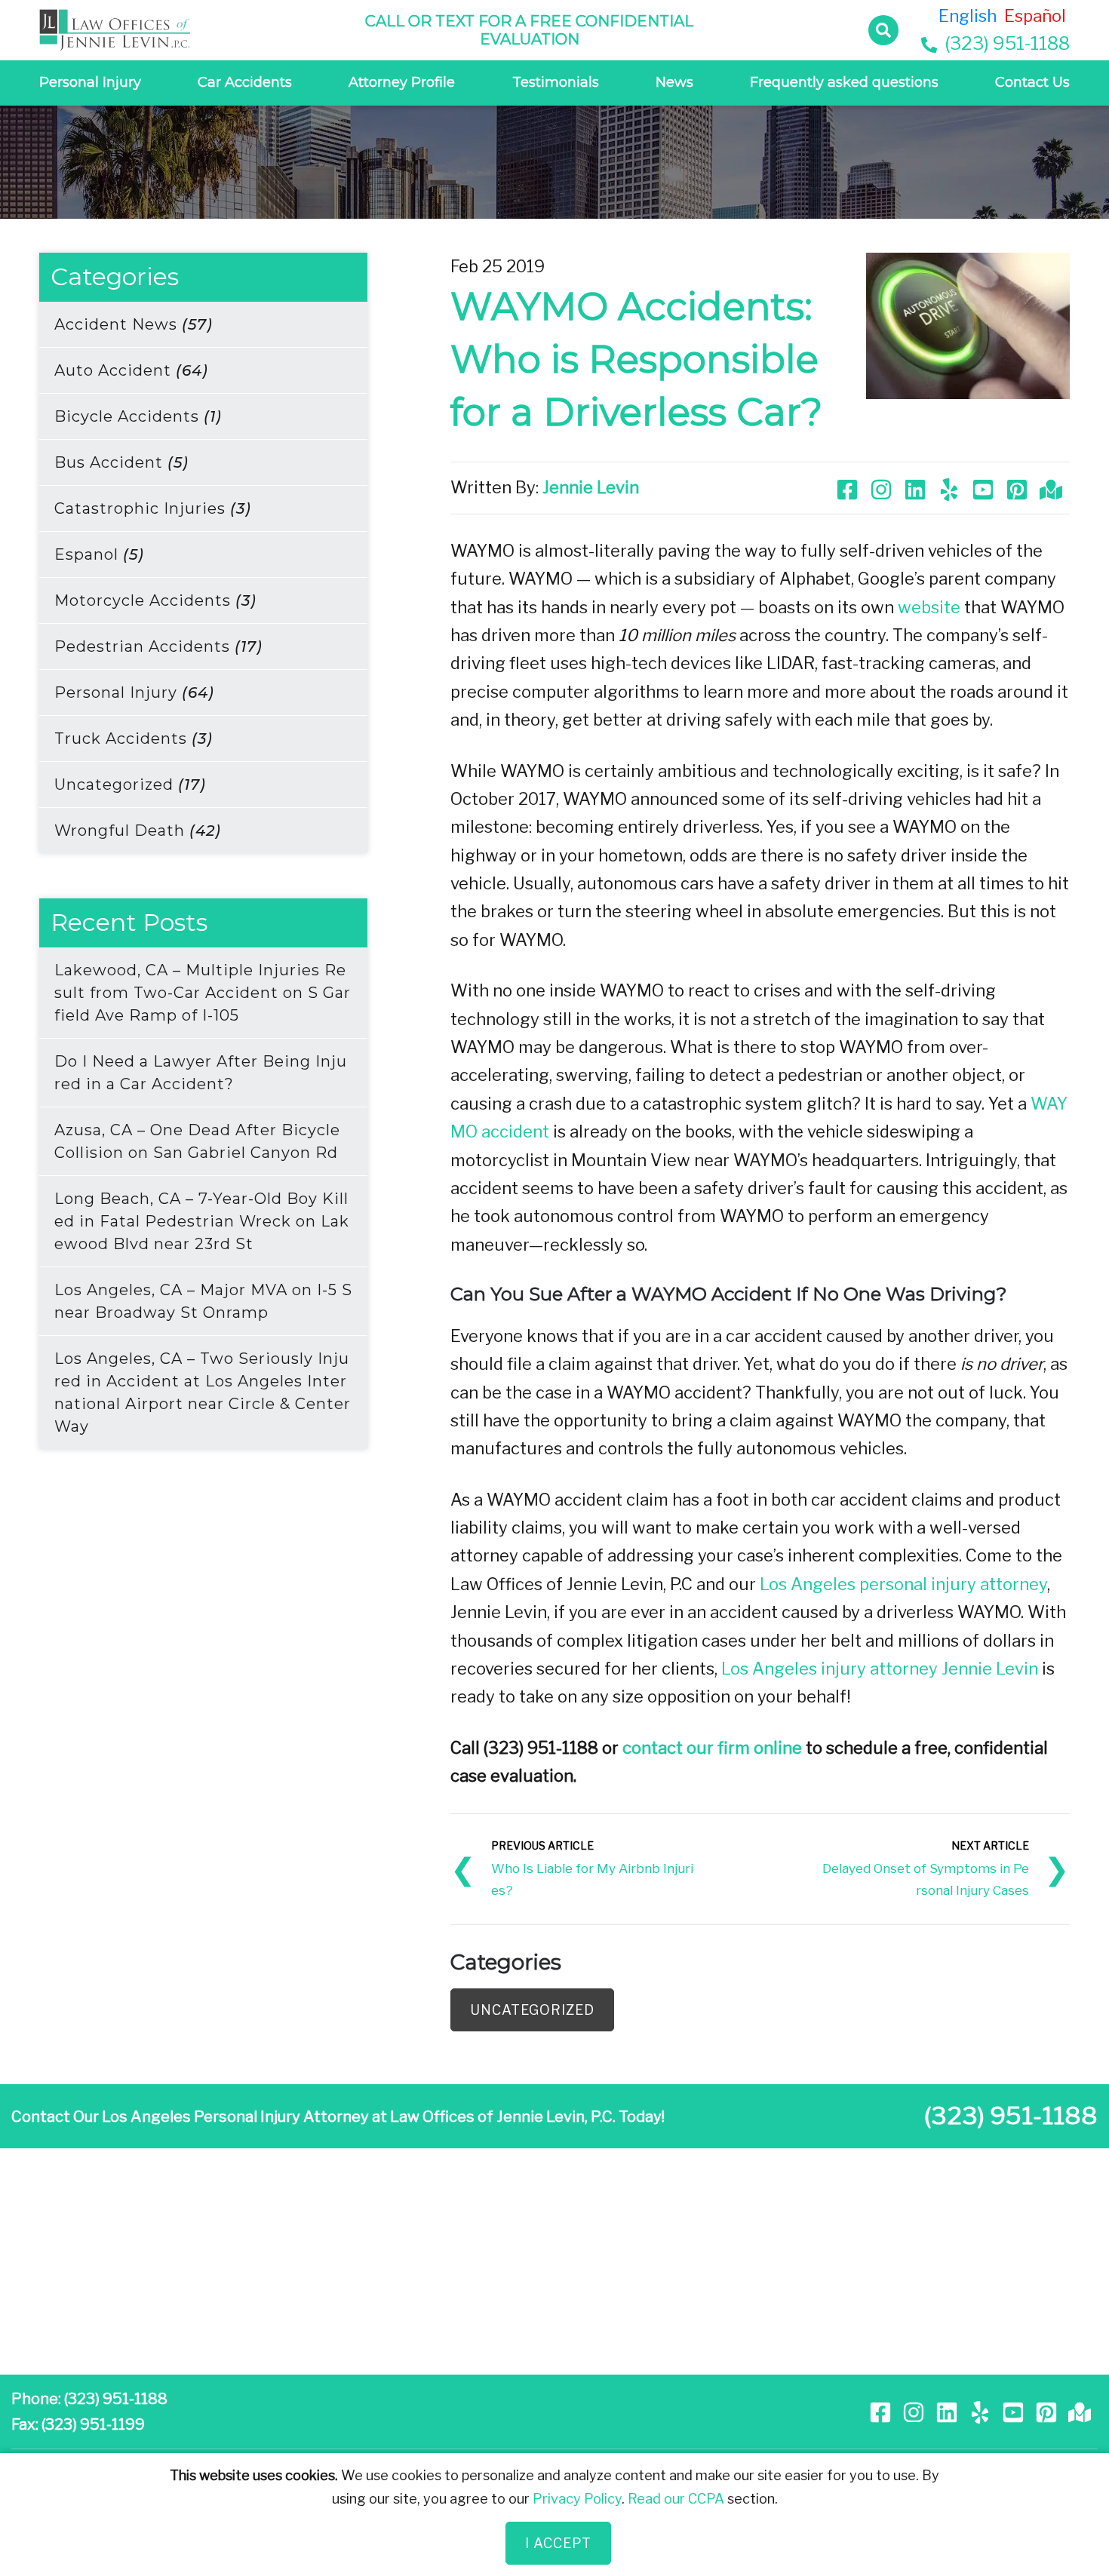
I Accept (558, 2543)
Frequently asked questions (844, 82)
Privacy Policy (577, 2498)
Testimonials (556, 82)
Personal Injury (90, 82)
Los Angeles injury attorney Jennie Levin (880, 1669)
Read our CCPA (676, 2498)
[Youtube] (985, 487)
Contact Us (1032, 82)
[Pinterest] (1019, 487)
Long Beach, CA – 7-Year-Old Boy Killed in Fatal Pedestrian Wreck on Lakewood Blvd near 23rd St (202, 1221)
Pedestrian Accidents (158, 646)
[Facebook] (849, 487)
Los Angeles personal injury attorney (903, 1584)
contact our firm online (712, 1748)
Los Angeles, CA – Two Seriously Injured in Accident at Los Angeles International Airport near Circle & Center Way (203, 1392)
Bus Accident (121, 462)
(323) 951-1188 (1005, 43)
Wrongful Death (138, 831)
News (674, 82)
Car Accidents (245, 82)
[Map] (1053, 487)
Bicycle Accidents (138, 416)
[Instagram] (883, 487)
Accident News (134, 324)
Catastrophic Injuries (153, 508)
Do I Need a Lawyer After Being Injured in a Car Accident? (201, 1073)
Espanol (99, 554)
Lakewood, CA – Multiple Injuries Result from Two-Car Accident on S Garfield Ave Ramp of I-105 (203, 993)
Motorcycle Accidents (155, 600)
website (929, 607)
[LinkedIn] (917, 487)
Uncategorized (130, 784)
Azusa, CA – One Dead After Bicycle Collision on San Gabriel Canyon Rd (197, 1141)
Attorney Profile (402, 82)
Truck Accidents (134, 738)
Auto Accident (131, 370)
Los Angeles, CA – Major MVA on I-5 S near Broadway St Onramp (203, 1301)
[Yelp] (951, 487)
